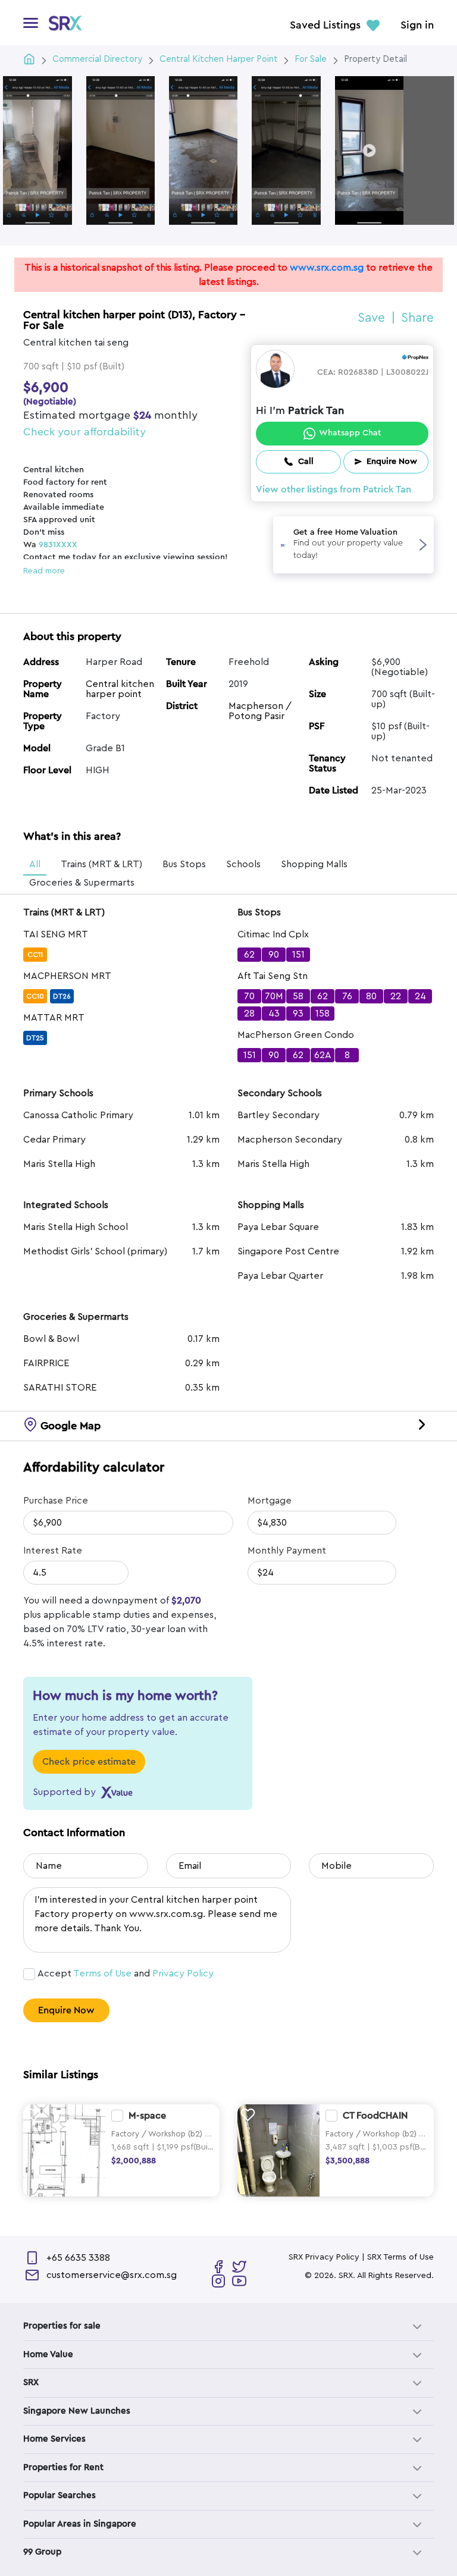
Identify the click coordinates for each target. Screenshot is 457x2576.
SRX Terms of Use (400, 2257)
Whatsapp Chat (350, 433)
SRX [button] (31, 2382)
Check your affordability (84, 432)
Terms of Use (102, 1973)
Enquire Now (66, 2010)
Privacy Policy (183, 1973)
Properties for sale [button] (62, 2326)
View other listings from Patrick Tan (334, 490)
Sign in (417, 26)
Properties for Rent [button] (63, 2467)
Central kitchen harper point (120, 689)
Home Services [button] (54, 2439)
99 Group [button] (42, 2552)
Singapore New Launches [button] (77, 2411)
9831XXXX (58, 545)
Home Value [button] (48, 2354)
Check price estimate (89, 1762)
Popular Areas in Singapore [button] (80, 2524)
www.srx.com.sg (327, 268)
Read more (44, 571)
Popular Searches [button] (60, 2495)
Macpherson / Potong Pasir (260, 711)
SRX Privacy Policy (324, 2257)
